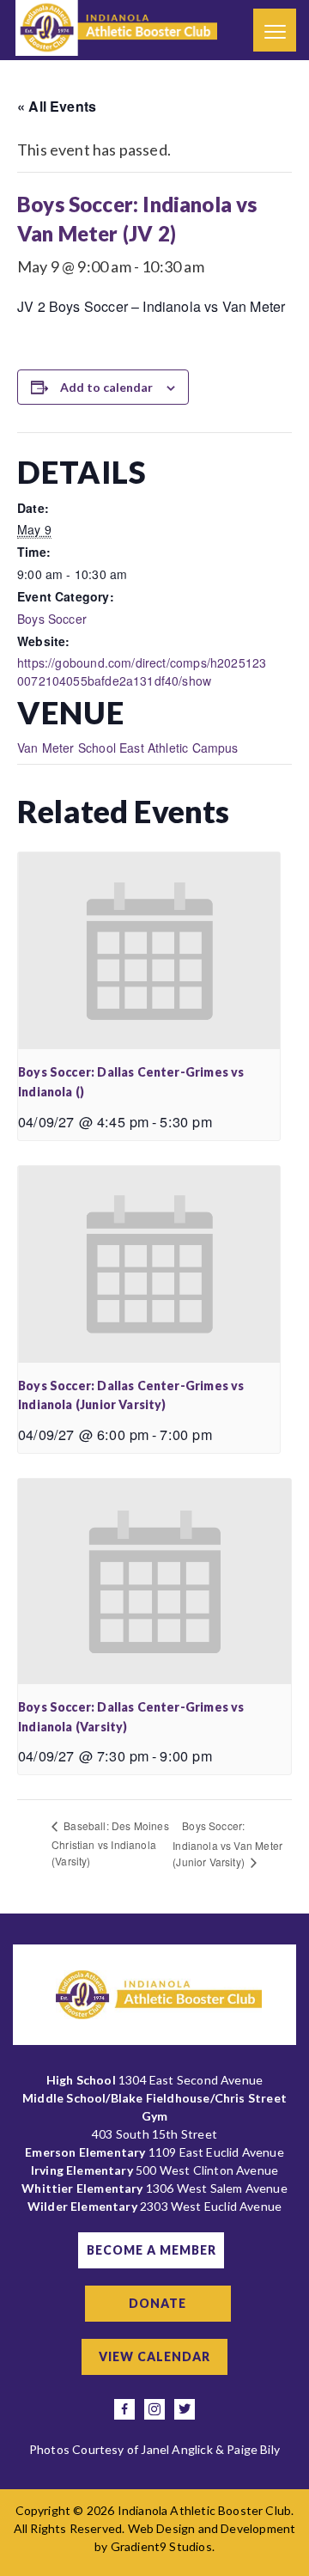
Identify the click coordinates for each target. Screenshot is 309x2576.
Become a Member (151, 2250)
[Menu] (275, 30)
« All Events (57, 106)
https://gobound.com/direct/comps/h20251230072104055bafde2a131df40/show (142, 671)
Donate (158, 2303)
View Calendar (154, 2356)
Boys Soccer (52, 619)
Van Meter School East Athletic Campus (128, 748)
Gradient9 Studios (161, 2546)
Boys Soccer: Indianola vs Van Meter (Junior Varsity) (227, 1843)
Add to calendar (106, 387)
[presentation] (149, 951)
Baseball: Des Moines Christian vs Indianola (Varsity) (110, 1843)
